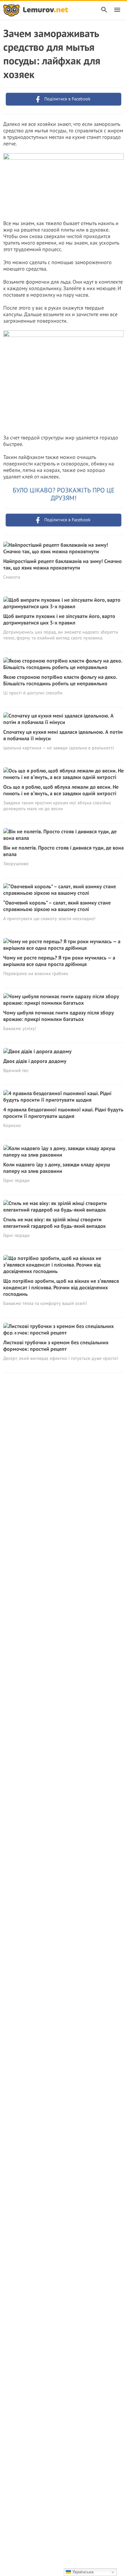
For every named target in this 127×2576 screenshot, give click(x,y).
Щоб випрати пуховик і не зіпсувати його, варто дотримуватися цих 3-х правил (59, 619)
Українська (82, 2572)
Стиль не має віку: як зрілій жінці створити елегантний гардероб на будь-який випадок (55, 1223)
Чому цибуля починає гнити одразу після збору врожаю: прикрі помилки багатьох (59, 1016)
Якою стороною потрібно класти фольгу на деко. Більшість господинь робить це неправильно (60, 680)
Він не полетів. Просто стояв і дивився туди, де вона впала (63, 851)
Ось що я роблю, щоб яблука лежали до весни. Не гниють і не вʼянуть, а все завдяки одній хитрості (61, 790)
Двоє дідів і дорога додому (35, 1061)
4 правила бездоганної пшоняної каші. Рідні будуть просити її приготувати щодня (63, 1113)
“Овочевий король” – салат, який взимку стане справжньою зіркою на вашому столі (57, 906)
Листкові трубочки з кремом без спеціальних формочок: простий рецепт (56, 1346)
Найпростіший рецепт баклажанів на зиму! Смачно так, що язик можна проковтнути (63, 564)
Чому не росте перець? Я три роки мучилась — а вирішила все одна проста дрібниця (59, 961)
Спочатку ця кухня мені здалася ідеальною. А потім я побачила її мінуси (63, 735)
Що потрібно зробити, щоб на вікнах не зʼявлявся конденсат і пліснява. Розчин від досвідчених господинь (61, 1287)
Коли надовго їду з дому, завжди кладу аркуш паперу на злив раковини (57, 1168)
